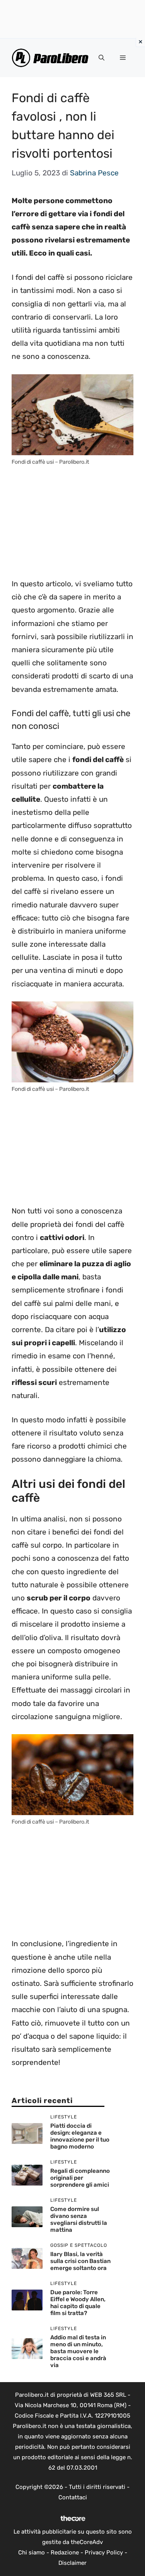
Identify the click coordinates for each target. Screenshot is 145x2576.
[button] (101, 58)
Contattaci (73, 2497)
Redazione (65, 2552)
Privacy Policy (104, 2552)
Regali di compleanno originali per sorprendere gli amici (80, 2178)
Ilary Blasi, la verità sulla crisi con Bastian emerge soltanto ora (80, 2261)
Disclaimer (72, 2563)
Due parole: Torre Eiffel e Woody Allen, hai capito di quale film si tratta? (78, 2303)
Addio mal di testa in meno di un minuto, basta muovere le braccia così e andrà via (78, 2351)
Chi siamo (32, 2552)
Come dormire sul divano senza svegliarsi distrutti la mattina (79, 2219)
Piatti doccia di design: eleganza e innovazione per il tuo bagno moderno (80, 2136)
